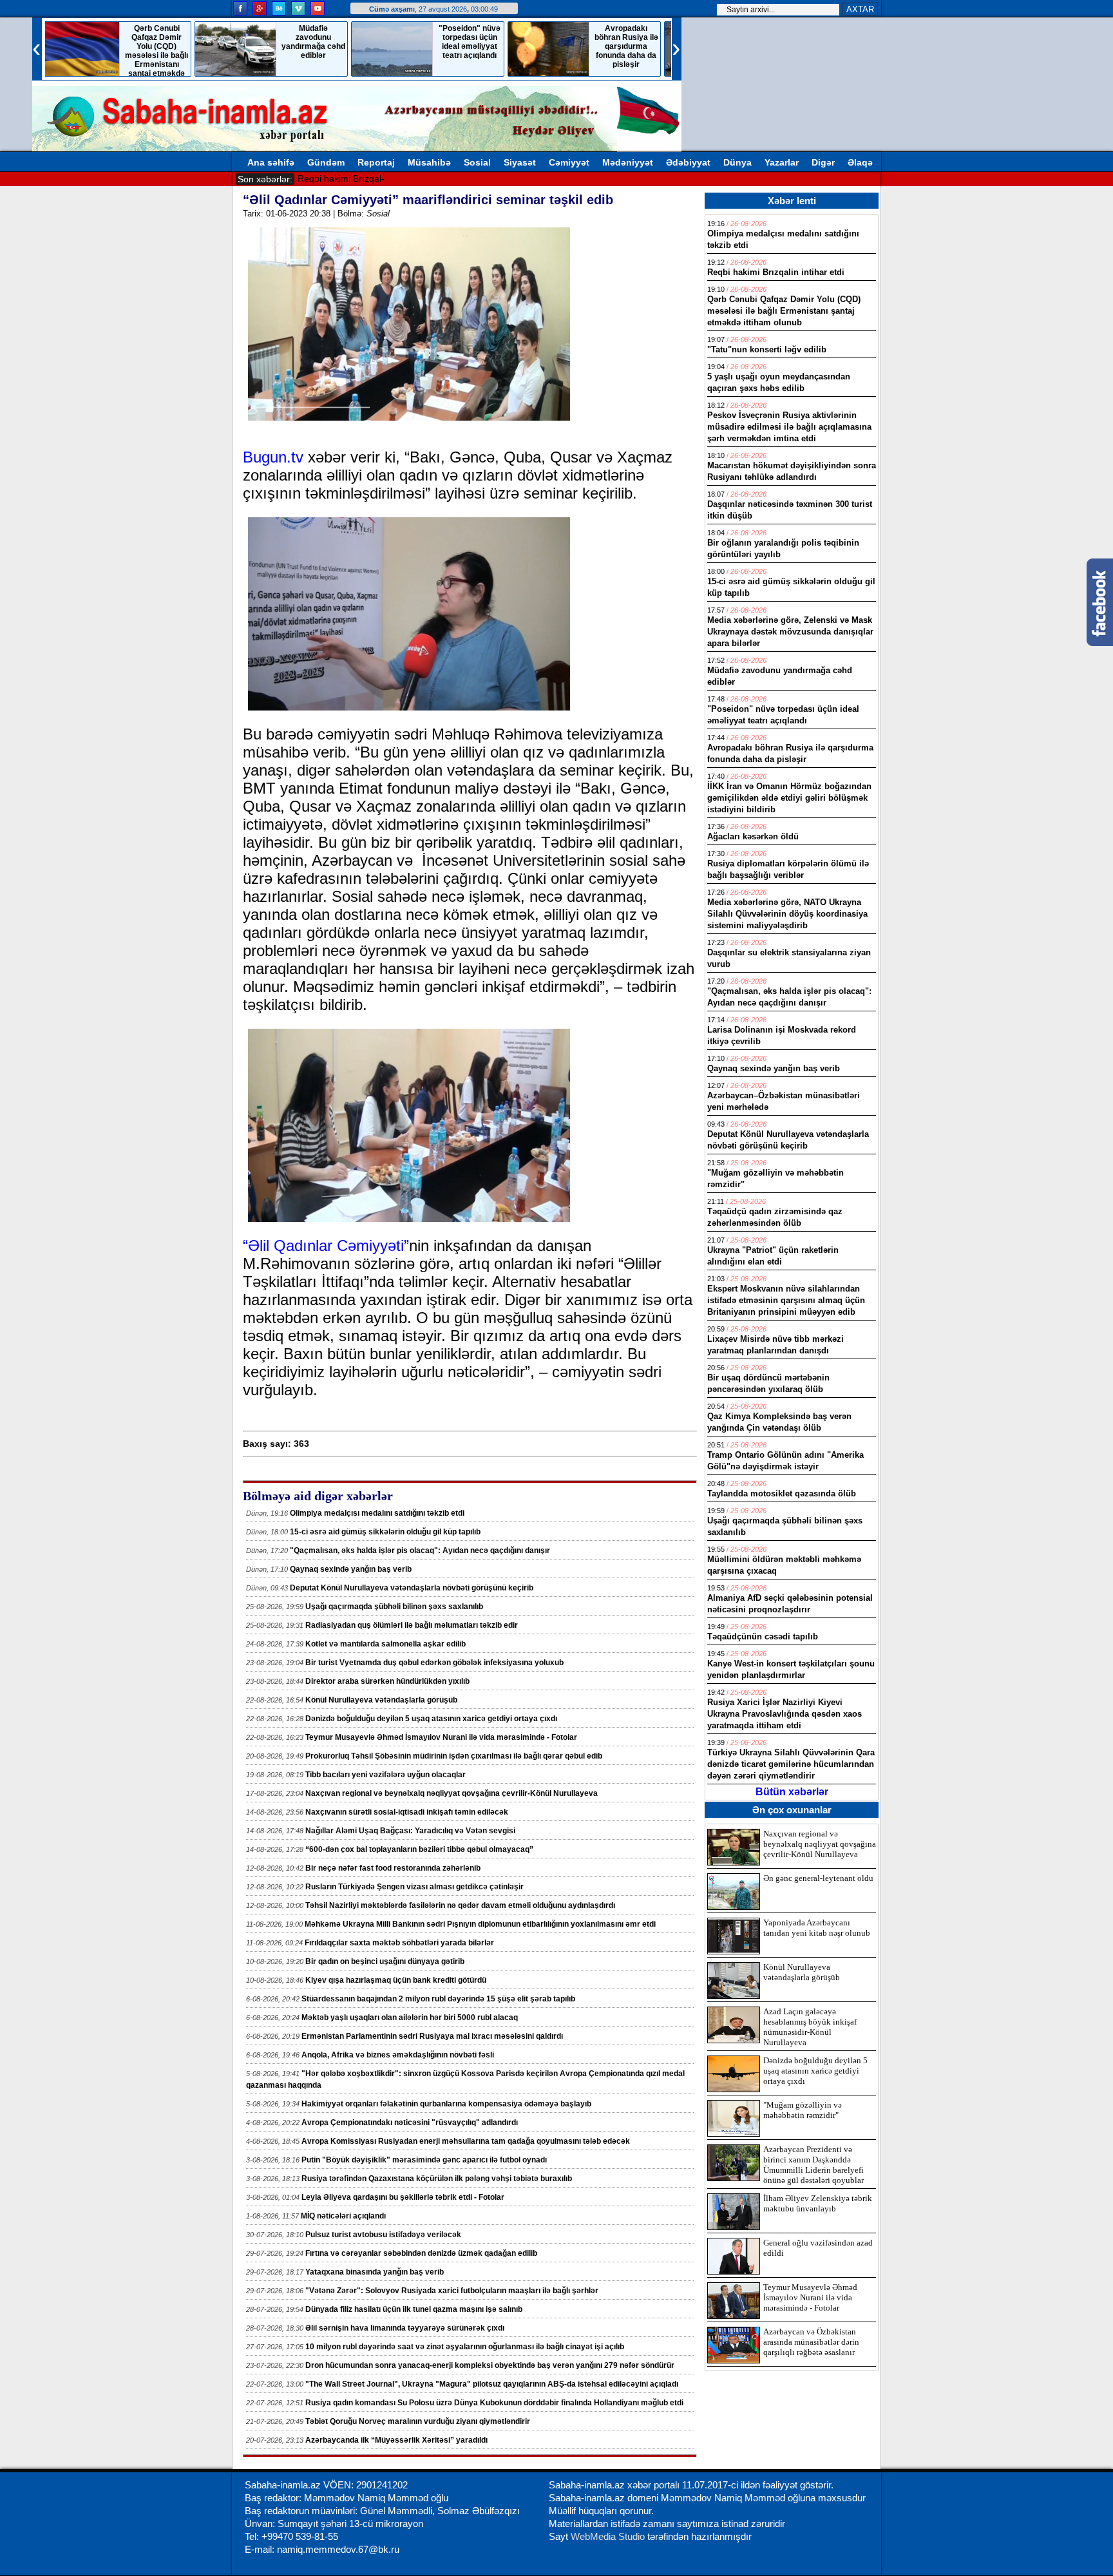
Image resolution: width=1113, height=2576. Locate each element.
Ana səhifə (271, 162)
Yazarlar (782, 162)
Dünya (737, 162)
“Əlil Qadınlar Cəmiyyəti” (326, 1245)
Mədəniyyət (628, 162)
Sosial (477, 162)
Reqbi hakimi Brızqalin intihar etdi (366, 178)
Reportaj (376, 162)
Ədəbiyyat (688, 162)
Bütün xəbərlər (792, 1792)
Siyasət (520, 162)
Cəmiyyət (569, 162)
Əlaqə (860, 162)
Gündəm (326, 162)
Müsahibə (429, 162)
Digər (823, 162)
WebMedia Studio (609, 2536)
